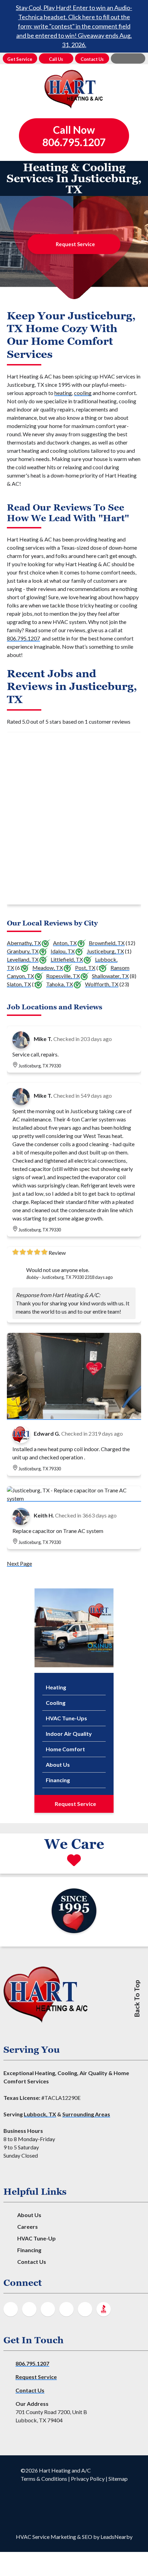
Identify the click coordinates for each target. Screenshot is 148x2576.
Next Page (19, 1563)
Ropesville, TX (63, 976)
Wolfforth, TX (102, 984)
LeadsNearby (117, 2537)
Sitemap (118, 2479)
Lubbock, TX (40, 2114)
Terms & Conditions (44, 2479)
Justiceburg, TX (105, 951)
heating (63, 393)
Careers (28, 2227)
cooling (83, 393)
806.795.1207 (23, 638)
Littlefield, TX (67, 959)
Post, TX (85, 968)
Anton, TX (65, 943)
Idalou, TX (63, 951)
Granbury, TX (23, 951)
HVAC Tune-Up (36, 2238)
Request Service (75, 244)
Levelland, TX (23, 959)
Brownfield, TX (107, 943)
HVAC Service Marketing (46, 2537)
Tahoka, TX (60, 984)
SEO (87, 2537)
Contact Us (32, 2262)
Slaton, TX (19, 984)
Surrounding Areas (86, 2114)
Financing (29, 2250)
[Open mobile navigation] (128, 58)
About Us (29, 2215)
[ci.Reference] (74, 1417)
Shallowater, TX (110, 976)
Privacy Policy (88, 2479)
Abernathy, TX (24, 943)
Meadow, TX (48, 968)
